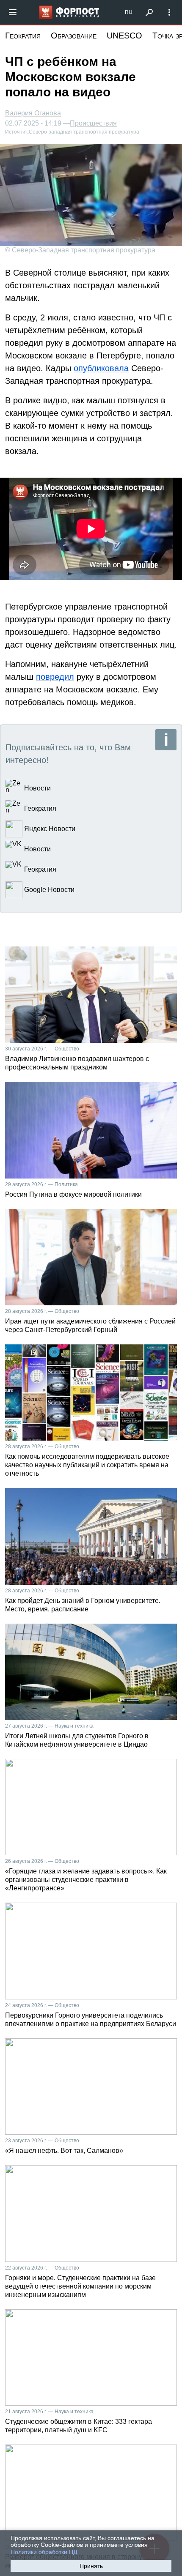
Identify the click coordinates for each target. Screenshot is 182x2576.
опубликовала (101, 368)
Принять (91, 2566)
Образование (74, 36)
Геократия (23, 36)
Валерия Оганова (33, 113)
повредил (55, 677)
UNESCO (124, 36)
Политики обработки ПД (44, 2552)
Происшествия (93, 123)
